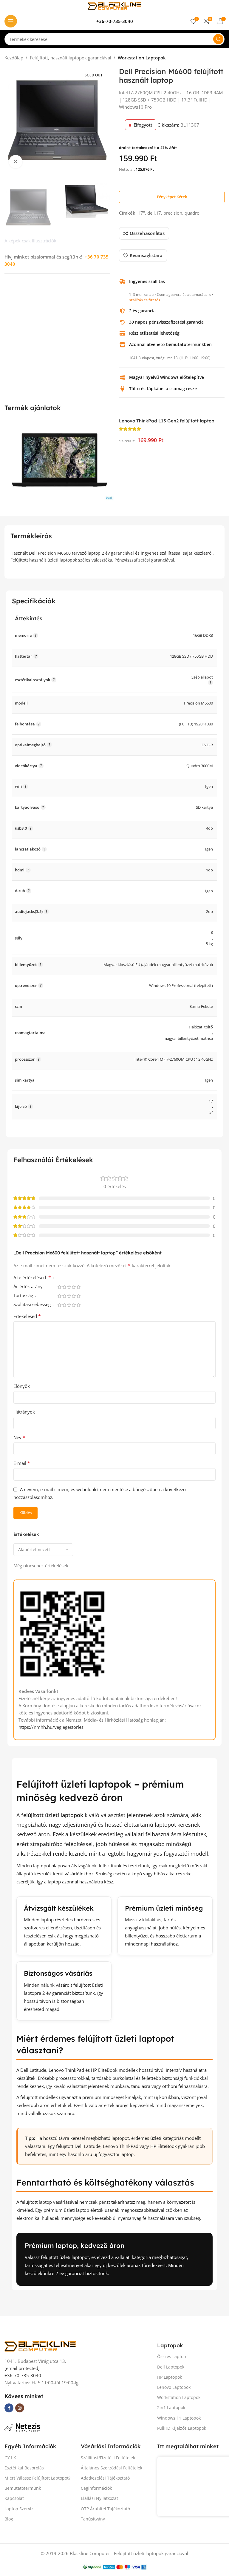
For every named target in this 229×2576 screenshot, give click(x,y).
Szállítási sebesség (33, 1305)
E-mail (22, 1463)
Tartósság (24, 1296)
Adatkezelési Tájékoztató (105, 2478)
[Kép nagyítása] (16, 162)
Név (19, 1437)
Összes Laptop (172, 2356)
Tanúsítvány (93, 2519)
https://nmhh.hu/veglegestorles (51, 1727)
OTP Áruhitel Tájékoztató (105, 2509)
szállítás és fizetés (145, 300)
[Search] (218, 39)
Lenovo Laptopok (174, 2387)
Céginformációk (96, 2488)
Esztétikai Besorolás (24, 2468)
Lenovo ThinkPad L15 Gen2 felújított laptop (167, 421)
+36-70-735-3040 (23, 2375)
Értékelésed (27, 1316)
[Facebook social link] (9, 2408)
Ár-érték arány (29, 1287)
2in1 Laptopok (171, 2407)
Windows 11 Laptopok (179, 2418)
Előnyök (22, 1386)
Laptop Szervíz (19, 2509)
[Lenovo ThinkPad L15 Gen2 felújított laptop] (59, 460)
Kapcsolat (14, 2498)
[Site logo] (114, 5)
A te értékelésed (32, 1278)
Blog (9, 2519)
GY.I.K (10, 2458)
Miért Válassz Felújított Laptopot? (37, 2478)
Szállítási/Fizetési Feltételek (108, 2458)
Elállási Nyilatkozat (99, 2498)
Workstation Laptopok (142, 58)
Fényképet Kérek (172, 197)
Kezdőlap (14, 58)
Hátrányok (24, 1412)
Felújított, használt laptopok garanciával (71, 58)
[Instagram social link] (20, 2408)
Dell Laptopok (171, 2367)
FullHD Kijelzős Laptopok (182, 2428)
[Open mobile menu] (11, 21)
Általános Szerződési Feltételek (112, 2468)
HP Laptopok (170, 2377)
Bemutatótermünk (23, 2488)
